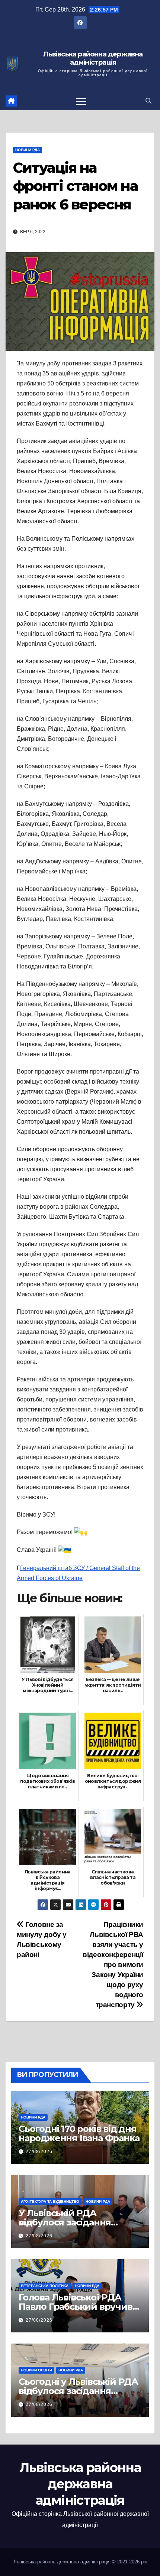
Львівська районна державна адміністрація (93, 58)
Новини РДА (28, 150)
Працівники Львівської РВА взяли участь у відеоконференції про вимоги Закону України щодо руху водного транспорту (113, 1965)
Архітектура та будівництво (50, 2202)
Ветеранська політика (45, 2286)
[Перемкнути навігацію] (81, 101)
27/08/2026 (39, 2152)
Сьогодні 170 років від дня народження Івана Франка (79, 2133)
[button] (148, 101)
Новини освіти (36, 2370)
